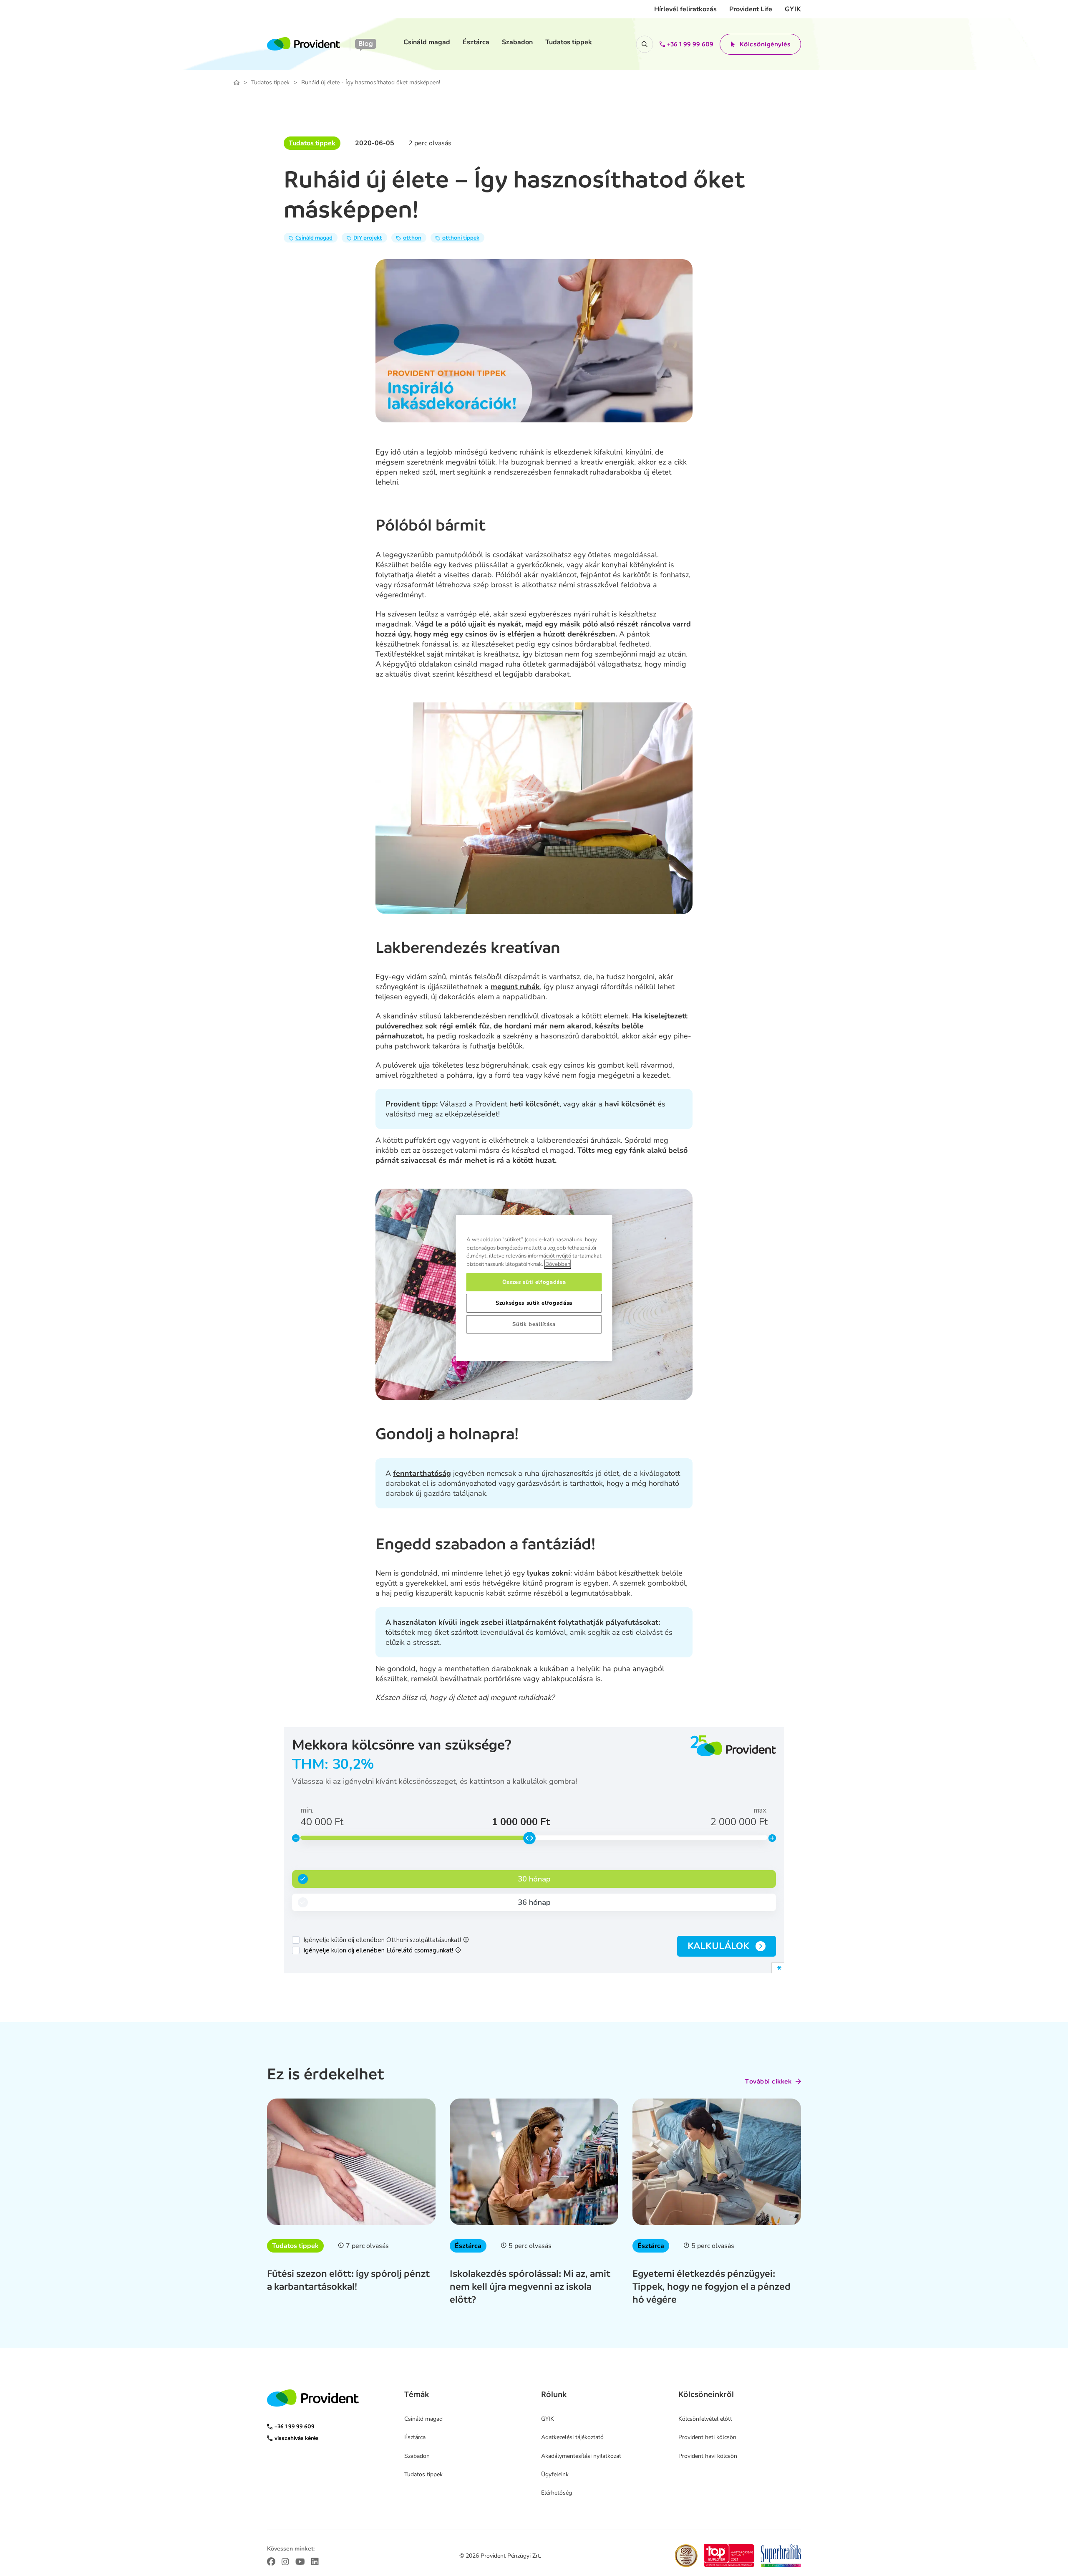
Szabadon (517, 42)
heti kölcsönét (534, 1104)
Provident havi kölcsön (708, 2456)
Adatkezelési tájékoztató (572, 2437)
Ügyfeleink (555, 2474)
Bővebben (558, 1264)
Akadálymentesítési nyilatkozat (581, 2456)
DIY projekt (368, 238)
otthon (412, 238)
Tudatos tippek (569, 42)
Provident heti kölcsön (707, 2437)
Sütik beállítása (534, 1324)
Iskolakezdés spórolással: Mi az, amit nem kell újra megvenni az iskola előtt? (530, 2286)
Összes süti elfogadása (534, 1282)
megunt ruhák (515, 987)
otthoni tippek (461, 238)
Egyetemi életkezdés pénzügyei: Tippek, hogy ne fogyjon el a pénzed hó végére (712, 2286)
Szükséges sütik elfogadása (534, 1303)
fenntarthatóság (422, 1473)
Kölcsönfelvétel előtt (705, 2419)
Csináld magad (427, 42)
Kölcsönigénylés (765, 44)
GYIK (793, 9)
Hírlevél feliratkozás (685, 9)
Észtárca (476, 42)
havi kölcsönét (630, 1104)
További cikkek (768, 2081)
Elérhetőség (557, 2493)
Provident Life (751, 9)
